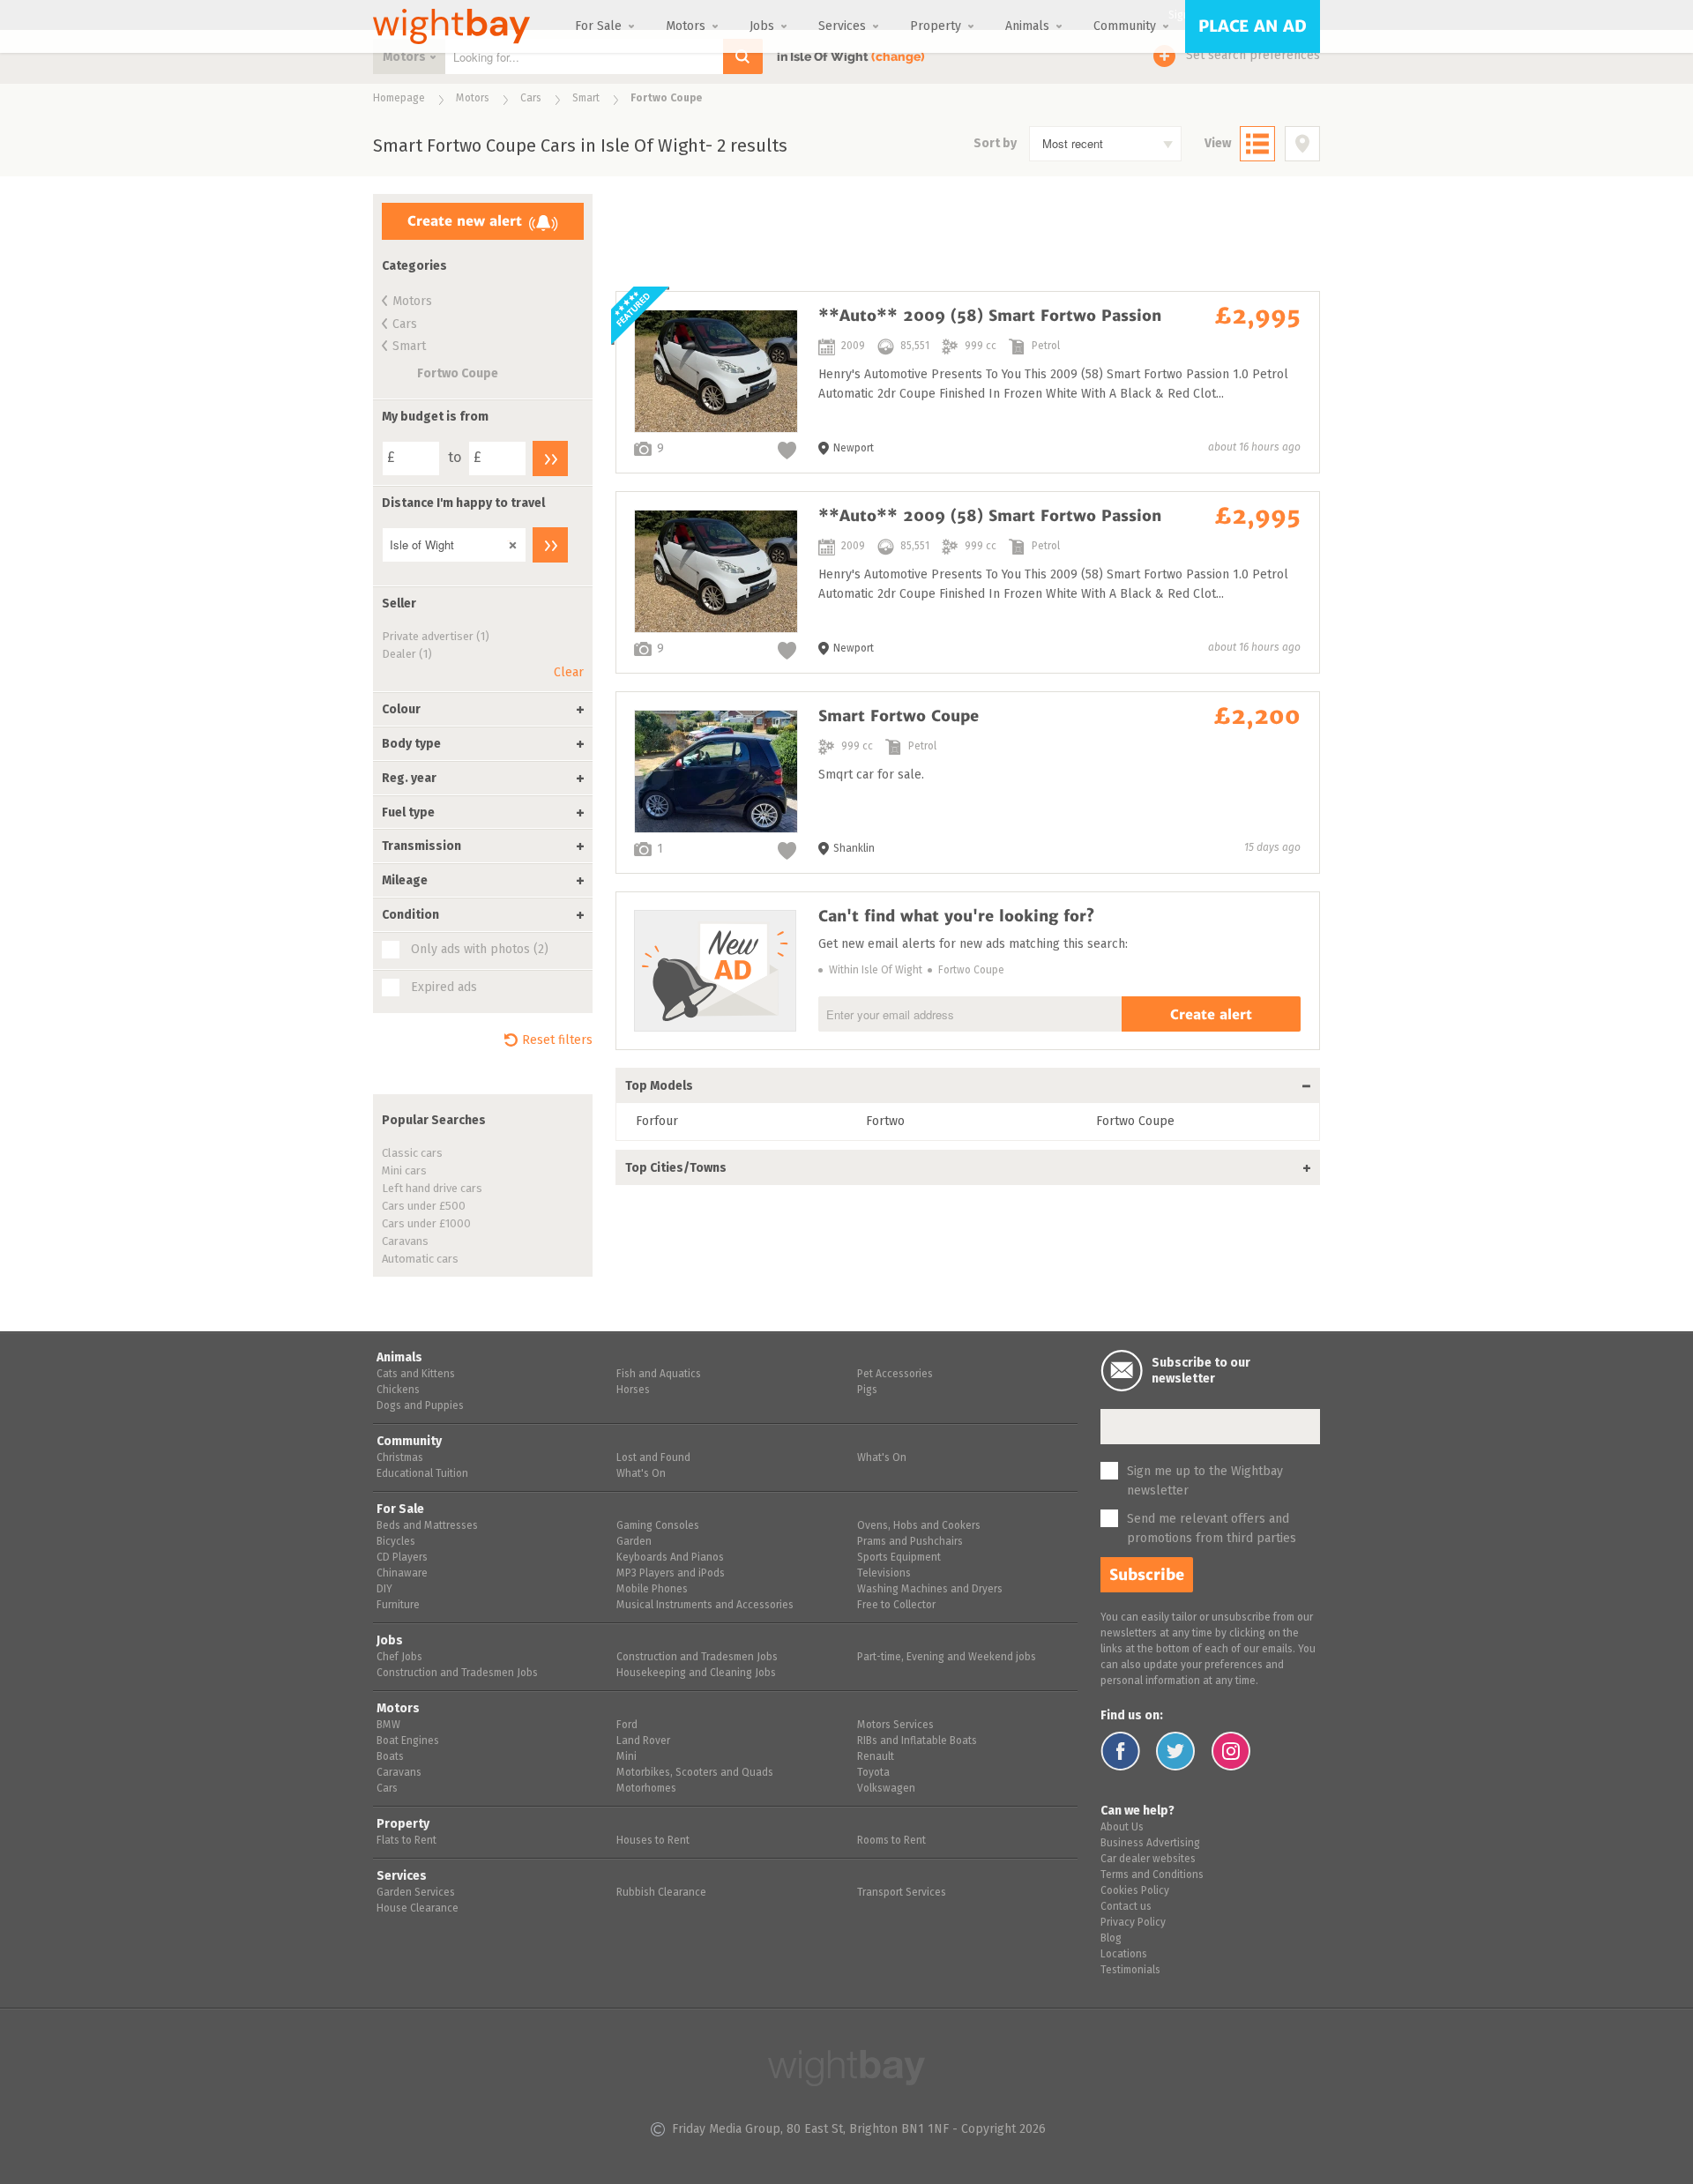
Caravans (405, 1242)
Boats (390, 1757)
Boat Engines (408, 1741)
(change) (898, 56)
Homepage (399, 99)
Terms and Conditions (1152, 1875)
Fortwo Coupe (458, 374)
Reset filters (557, 1040)
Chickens (398, 1390)
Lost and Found (653, 1458)
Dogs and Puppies (420, 1406)
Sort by (995, 144)
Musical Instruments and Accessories (705, 1606)
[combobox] (1105, 144)
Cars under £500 (424, 1207)
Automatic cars (420, 1260)
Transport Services (902, 1893)
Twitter (1176, 1751)
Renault (876, 1757)
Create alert (1211, 1014)
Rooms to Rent (891, 1841)
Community (1125, 26)
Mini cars (404, 1171)
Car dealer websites (1148, 1860)
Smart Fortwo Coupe (968, 783)
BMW (388, 1726)
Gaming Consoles (658, 1526)
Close (509, 541)
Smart (586, 99)
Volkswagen (886, 1789)
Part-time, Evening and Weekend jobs (947, 1658)
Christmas (400, 1458)
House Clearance (418, 1909)
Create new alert (465, 221)
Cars (531, 99)
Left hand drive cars (432, 1189)
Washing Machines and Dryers (930, 1590)
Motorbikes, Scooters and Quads (695, 1773)
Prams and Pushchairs (910, 1542)
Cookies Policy (1135, 1891)
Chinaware (402, 1574)
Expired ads (444, 988)
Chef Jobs (399, 1658)
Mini (626, 1757)
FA (787, 451)
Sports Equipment (899, 1558)
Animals (1027, 26)
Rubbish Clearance (661, 1893)
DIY (384, 1590)
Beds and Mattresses (427, 1526)
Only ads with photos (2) (480, 950)
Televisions (884, 1574)
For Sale (598, 26)
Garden (634, 1542)
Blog (1111, 1939)
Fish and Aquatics (659, 1375)
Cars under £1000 (426, 1224)
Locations (1124, 1955)
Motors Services (895, 1726)
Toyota (873, 1773)
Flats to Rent (406, 1841)
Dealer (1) (407, 655)
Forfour (657, 1122)
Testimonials (1130, 1971)
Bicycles (396, 1542)
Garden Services (416, 1893)
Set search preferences (1253, 56)
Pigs (867, 1390)
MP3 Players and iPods (671, 1574)
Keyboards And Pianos (670, 1558)
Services (842, 26)
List (1257, 144)
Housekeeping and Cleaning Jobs (696, 1673)
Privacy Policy (1133, 1923)
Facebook (1120, 1751)
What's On (641, 1474)
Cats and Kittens (416, 1375)
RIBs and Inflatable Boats (917, 1741)
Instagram (1231, 1751)
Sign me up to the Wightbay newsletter (1205, 1481)
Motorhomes (646, 1789)
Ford (627, 1726)
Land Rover (643, 1741)
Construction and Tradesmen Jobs (457, 1673)
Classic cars (412, 1154)
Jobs (762, 26)
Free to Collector (896, 1606)
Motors (686, 26)
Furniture (398, 1606)
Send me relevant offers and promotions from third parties (1212, 1529)
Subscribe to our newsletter (1201, 1371)
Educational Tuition (422, 1474)
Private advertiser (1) (436, 637)
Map (1302, 144)
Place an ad (1253, 26)
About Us (1122, 1828)
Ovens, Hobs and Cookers (919, 1526)
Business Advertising (1150, 1844)
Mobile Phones (652, 1590)
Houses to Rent (653, 1841)
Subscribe (1147, 1575)
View (1218, 144)
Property (936, 26)
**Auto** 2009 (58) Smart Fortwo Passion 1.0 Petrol (968, 382)
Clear (569, 673)
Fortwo (885, 1122)
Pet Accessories (895, 1375)
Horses (633, 1390)
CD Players (402, 1558)
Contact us (1126, 1907)
